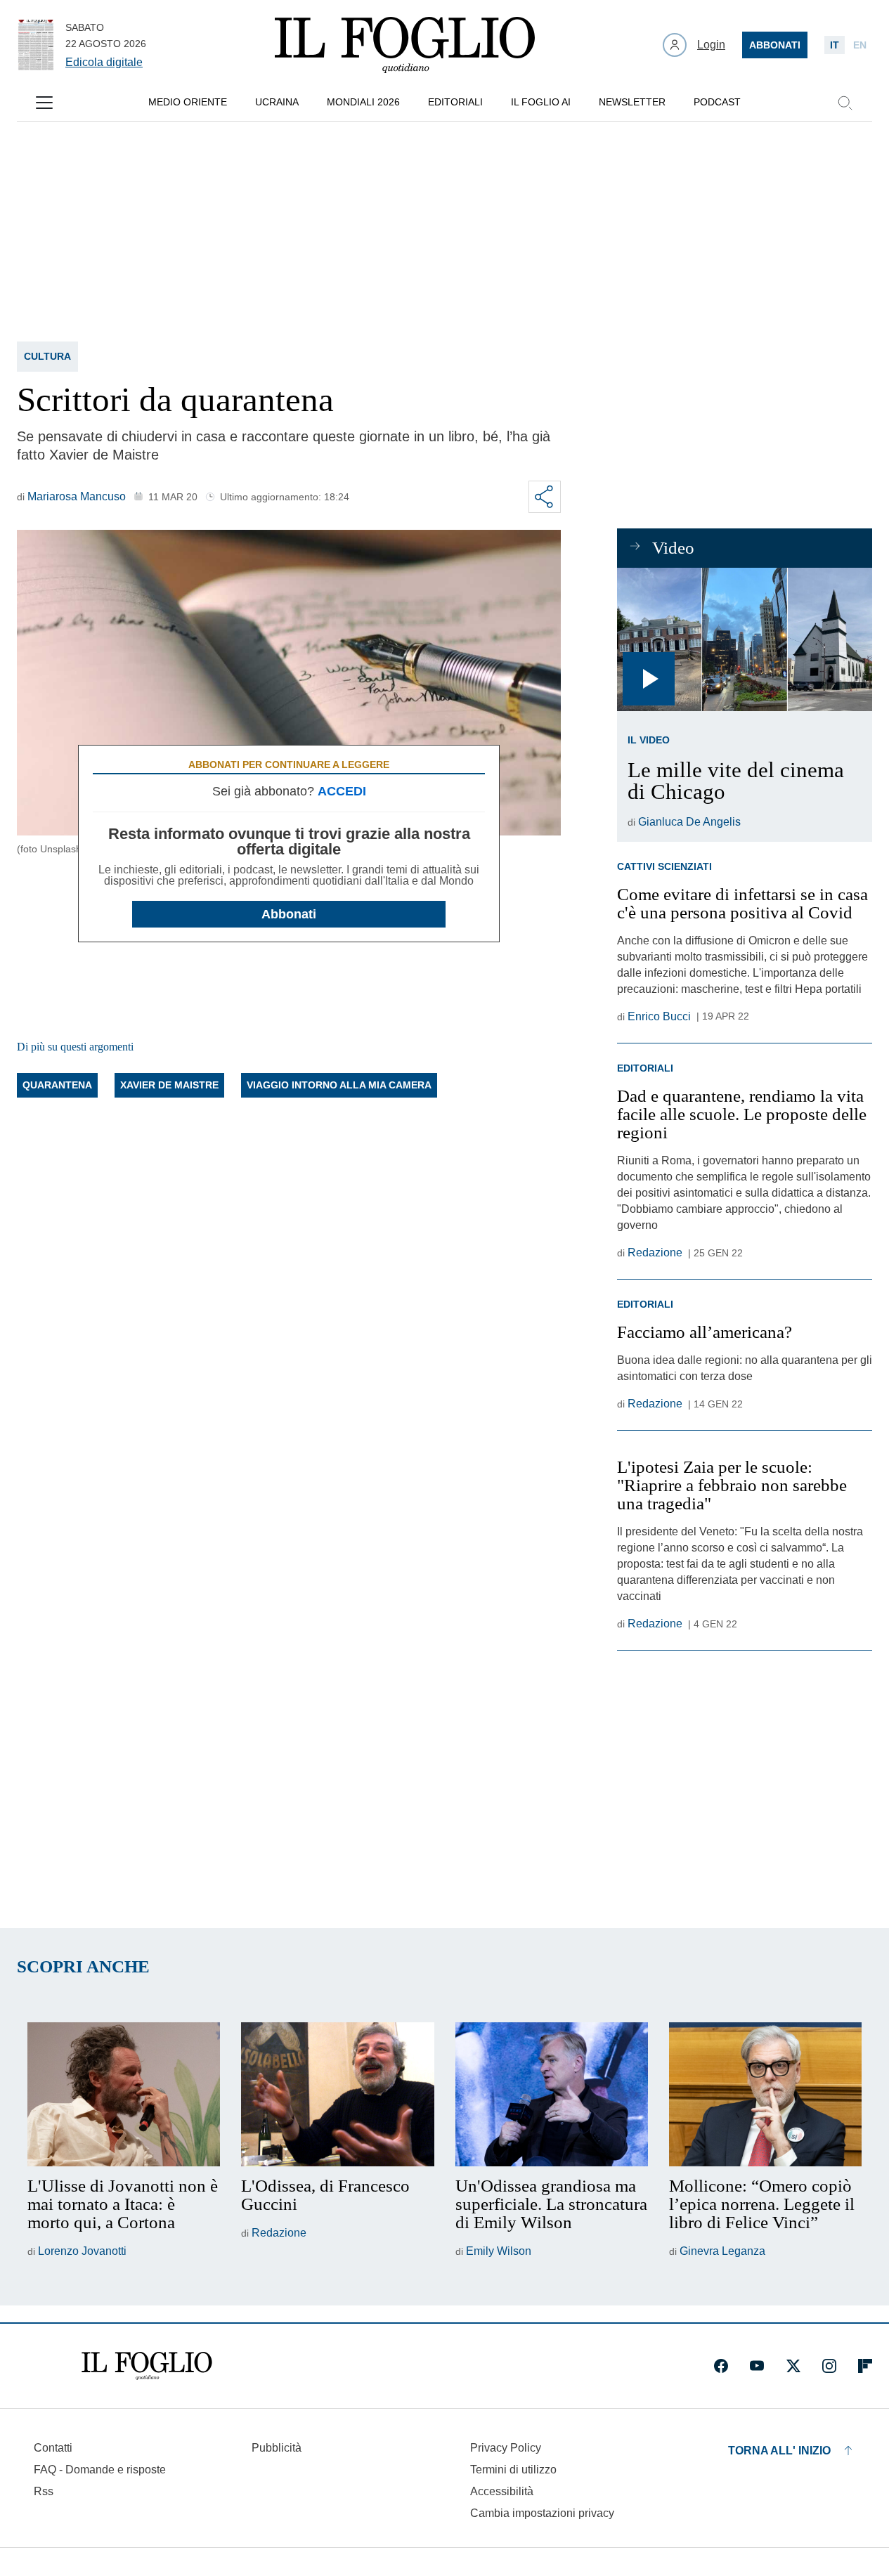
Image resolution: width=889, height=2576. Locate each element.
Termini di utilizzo (513, 2470)
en (860, 45)
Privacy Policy (506, 2448)
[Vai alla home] (405, 45)
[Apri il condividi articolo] (545, 497)
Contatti (53, 2448)
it (835, 45)
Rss (44, 2491)
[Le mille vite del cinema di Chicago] (745, 639)
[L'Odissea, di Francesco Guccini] (337, 2095)
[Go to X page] (793, 2366)
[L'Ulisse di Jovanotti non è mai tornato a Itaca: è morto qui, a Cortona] (124, 2095)
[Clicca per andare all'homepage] (147, 2366)
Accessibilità (502, 2491)
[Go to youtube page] (757, 2366)
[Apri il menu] (44, 103)
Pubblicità (277, 2448)
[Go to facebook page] (721, 2366)
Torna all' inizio (779, 2451)
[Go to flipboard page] (865, 2366)
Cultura (47, 356)
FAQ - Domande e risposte (100, 2470)
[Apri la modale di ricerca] (845, 103)
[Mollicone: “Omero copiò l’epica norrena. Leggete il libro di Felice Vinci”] (765, 2095)
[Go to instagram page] (829, 2366)
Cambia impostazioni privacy (542, 2513)
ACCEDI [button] (342, 791)
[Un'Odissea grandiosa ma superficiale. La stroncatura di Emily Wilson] (552, 2095)
